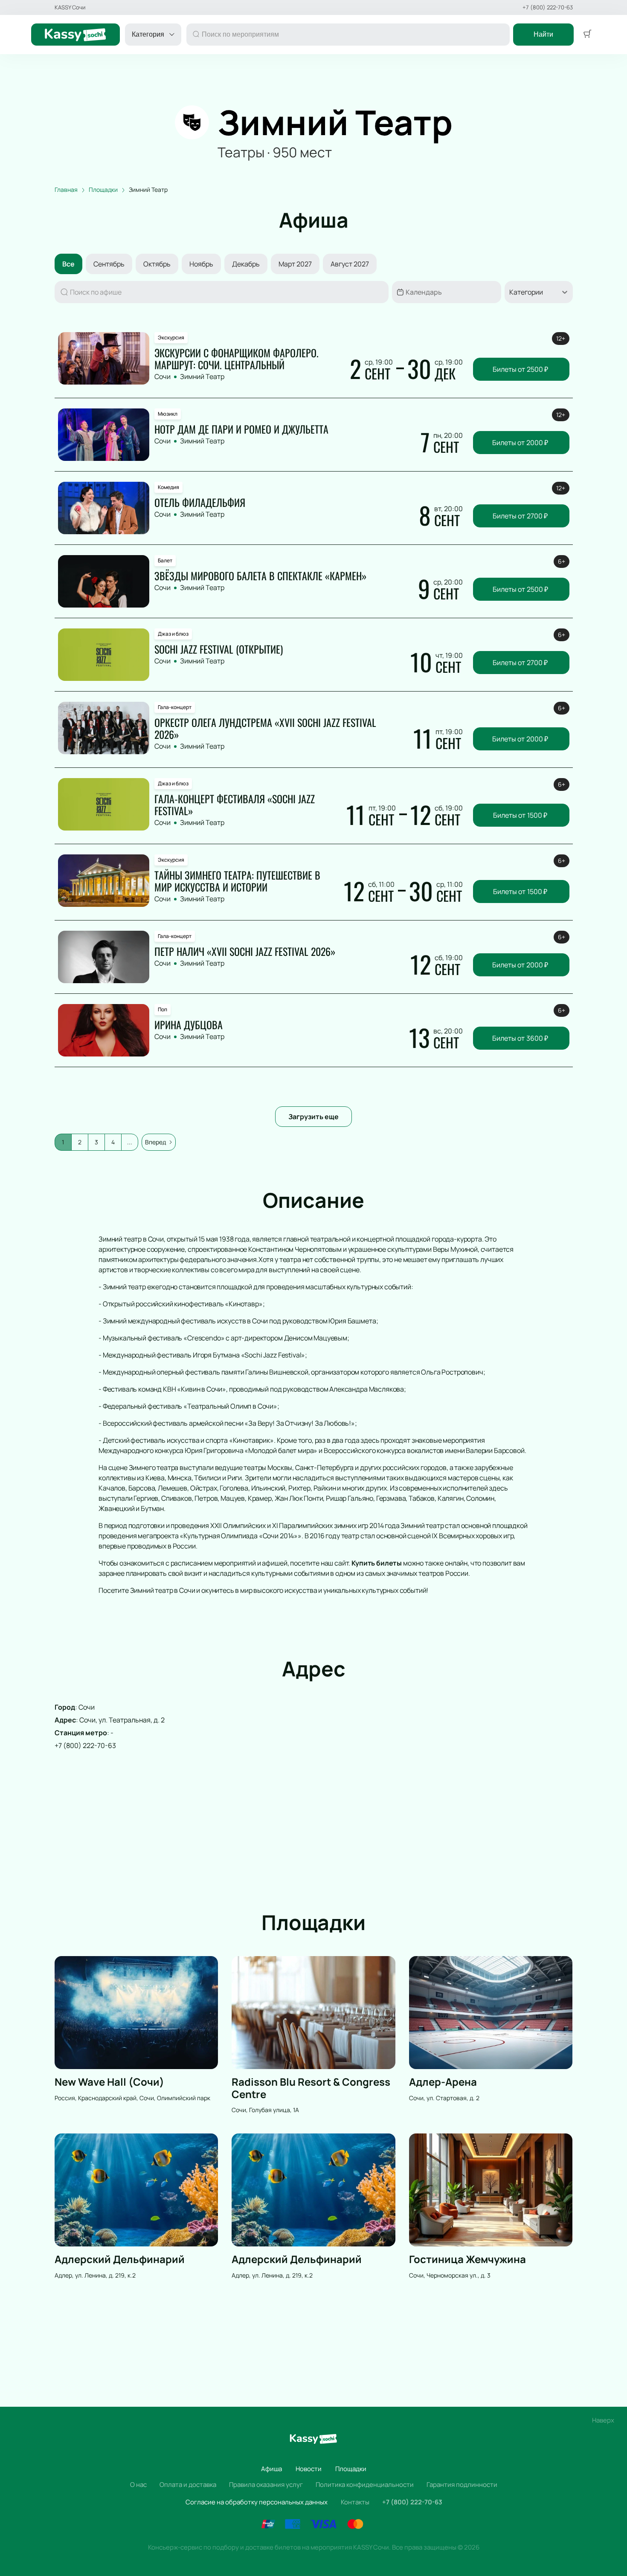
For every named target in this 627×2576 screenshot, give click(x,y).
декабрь (246, 264)
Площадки (351, 2469)
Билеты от (520, 369)
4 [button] (113, 1142)
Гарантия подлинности (462, 2485)
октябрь (157, 264)
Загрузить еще (313, 1117)
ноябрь (201, 264)
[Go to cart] (587, 35)
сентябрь (109, 264)
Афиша (271, 2469)
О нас (138, 2485)
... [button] (130, 1142)
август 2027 (350, 264)
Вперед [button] (155, 1142)
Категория (148, 34)
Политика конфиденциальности (365, 2485)
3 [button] (96, 1142)
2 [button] (80, 1142)
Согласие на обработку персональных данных (257, 2502)
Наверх (603, 2420)
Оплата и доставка (188, 2485)
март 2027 (295, 264)
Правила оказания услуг (266, 2485)
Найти (543, 34)
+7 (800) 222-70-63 (548, 7)
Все (68, 264)
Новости (309, 2469)
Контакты (355, 2502)
